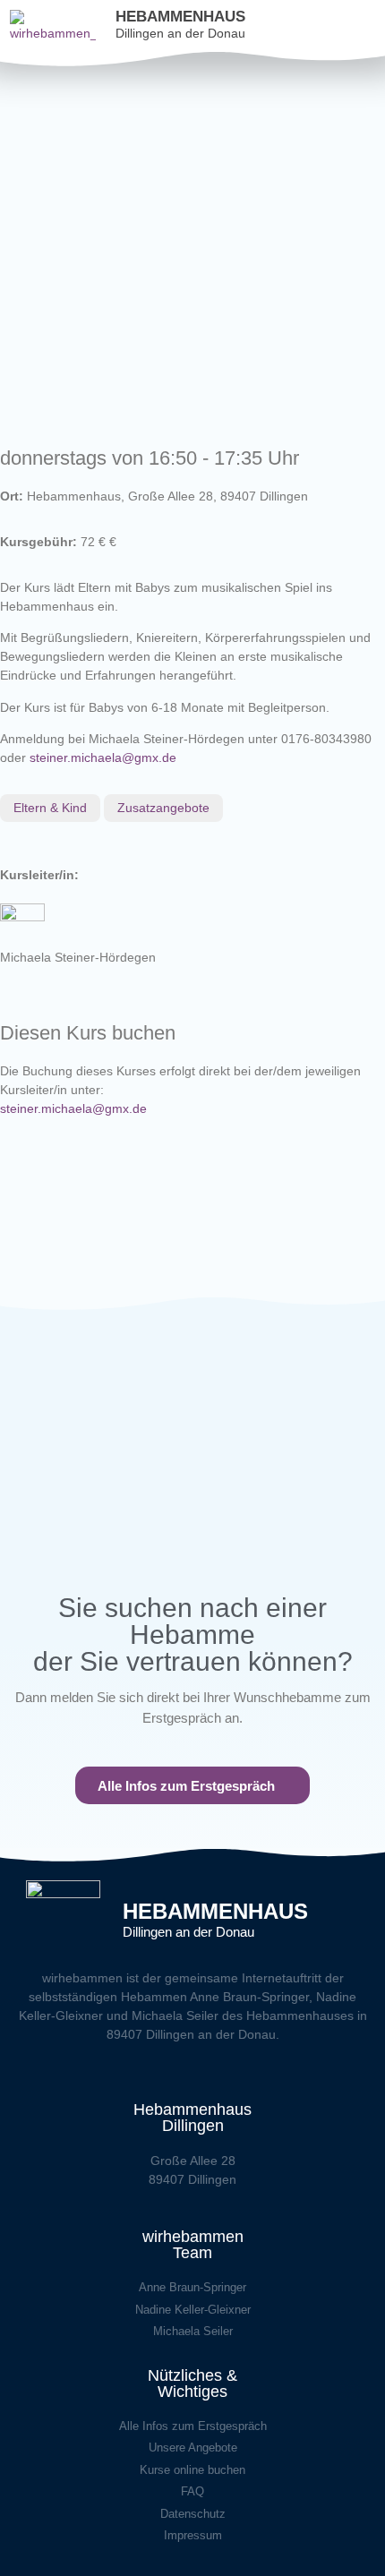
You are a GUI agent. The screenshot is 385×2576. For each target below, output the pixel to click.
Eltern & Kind (50, 808)
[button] (377, 26)
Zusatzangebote (163, 808)
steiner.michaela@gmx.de (103, 757)
